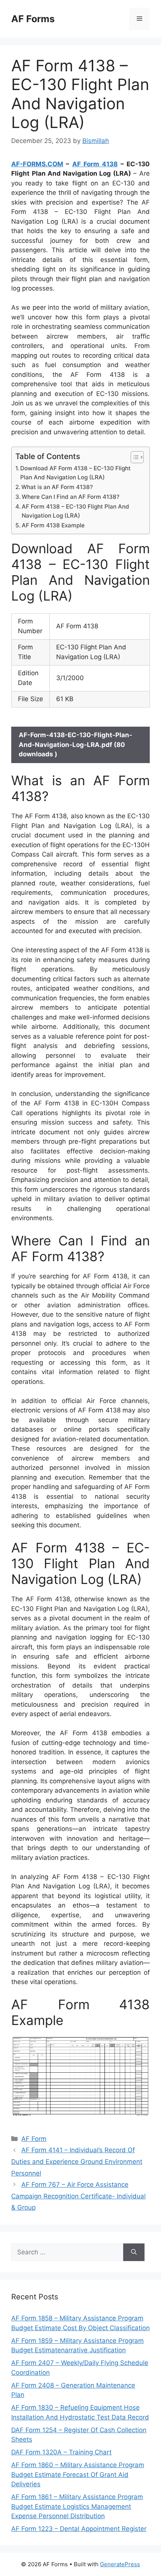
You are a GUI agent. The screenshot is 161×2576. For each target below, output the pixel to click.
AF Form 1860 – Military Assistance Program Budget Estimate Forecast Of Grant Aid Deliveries (78, 2474)
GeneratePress (120, 2564)
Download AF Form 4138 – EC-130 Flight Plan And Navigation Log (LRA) (75, 473)
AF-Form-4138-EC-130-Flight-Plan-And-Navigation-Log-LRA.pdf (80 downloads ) (75, 744)
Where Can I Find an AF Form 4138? (71, 497)
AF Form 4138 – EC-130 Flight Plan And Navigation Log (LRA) (75, 511)
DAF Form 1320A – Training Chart (61, 2452)
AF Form (34, 2139)
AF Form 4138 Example (53, 525)
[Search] (134, 2252)
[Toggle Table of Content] (133, 457)
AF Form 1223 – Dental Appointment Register (79, 2529)
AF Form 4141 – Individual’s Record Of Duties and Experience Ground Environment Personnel (77, 2161)
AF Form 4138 (95, 164)
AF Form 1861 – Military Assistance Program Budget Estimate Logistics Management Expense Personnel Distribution (77, 2506)
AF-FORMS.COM (37, 164)
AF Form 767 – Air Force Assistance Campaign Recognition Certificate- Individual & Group (78, 2196)
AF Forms (33, 19)
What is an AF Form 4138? (57, 487)
